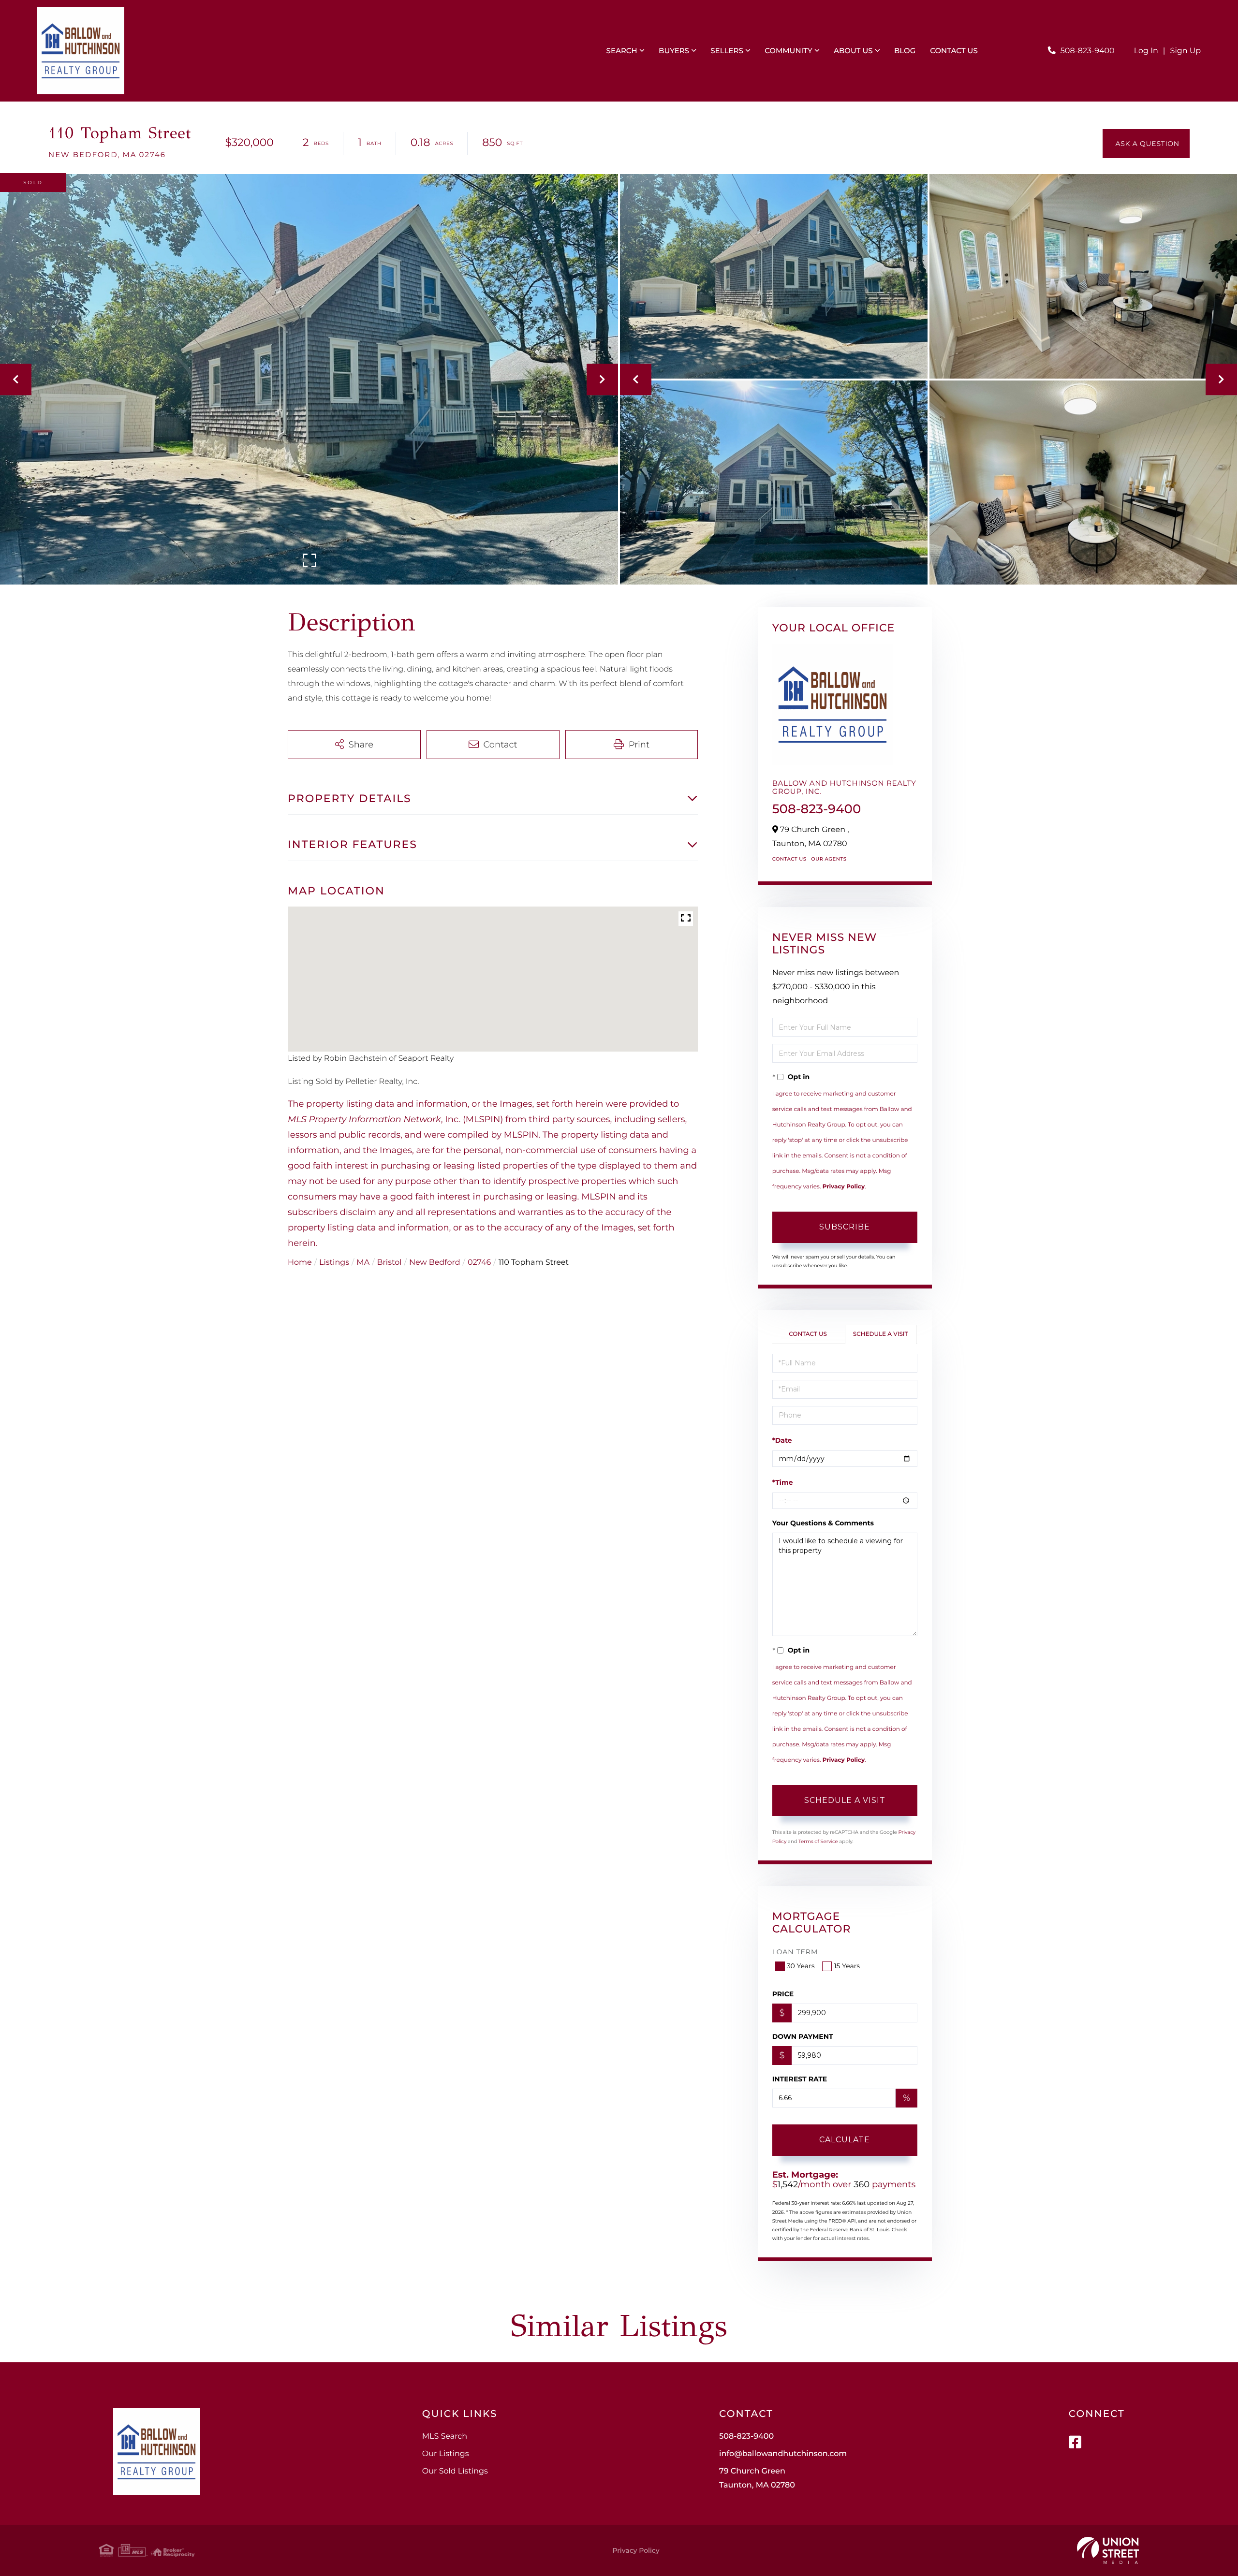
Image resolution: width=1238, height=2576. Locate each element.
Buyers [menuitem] (674, 51)
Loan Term (795, 1952)
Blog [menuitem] (905, 51)
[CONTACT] (1146, 144)
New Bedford (435, 1263)
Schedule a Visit (881, 1334)
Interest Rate (800, 2079)
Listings (334, 1263)
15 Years (847, 1966)
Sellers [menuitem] (727, 51)
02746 (479, 1263)
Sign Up (1186, 51)
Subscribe (845, 1227)
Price (783, 1994)
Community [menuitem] (788, 51)
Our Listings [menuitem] (446, 2454)
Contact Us (789, 859)
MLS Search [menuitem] (445, 2437)
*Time (783, 1482)
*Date (782, 1440)
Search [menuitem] (622, 51)
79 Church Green (757, 2478)
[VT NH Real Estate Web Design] (1108, 2550)
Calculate (845, 2140)
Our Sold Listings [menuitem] (455, 2471)
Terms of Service (818, 1841)
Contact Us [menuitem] (954, 51)
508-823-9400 (1088, 51)
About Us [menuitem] (853, 51)
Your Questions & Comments (823, 1523)
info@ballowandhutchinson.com (783, 2454)
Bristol (390, 1263)
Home (300, 1263)
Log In (1146, 51)
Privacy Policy (844, 1187)
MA (363, 1263)
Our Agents (829, 859)
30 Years (801, 1966)
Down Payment (803, 2036)
